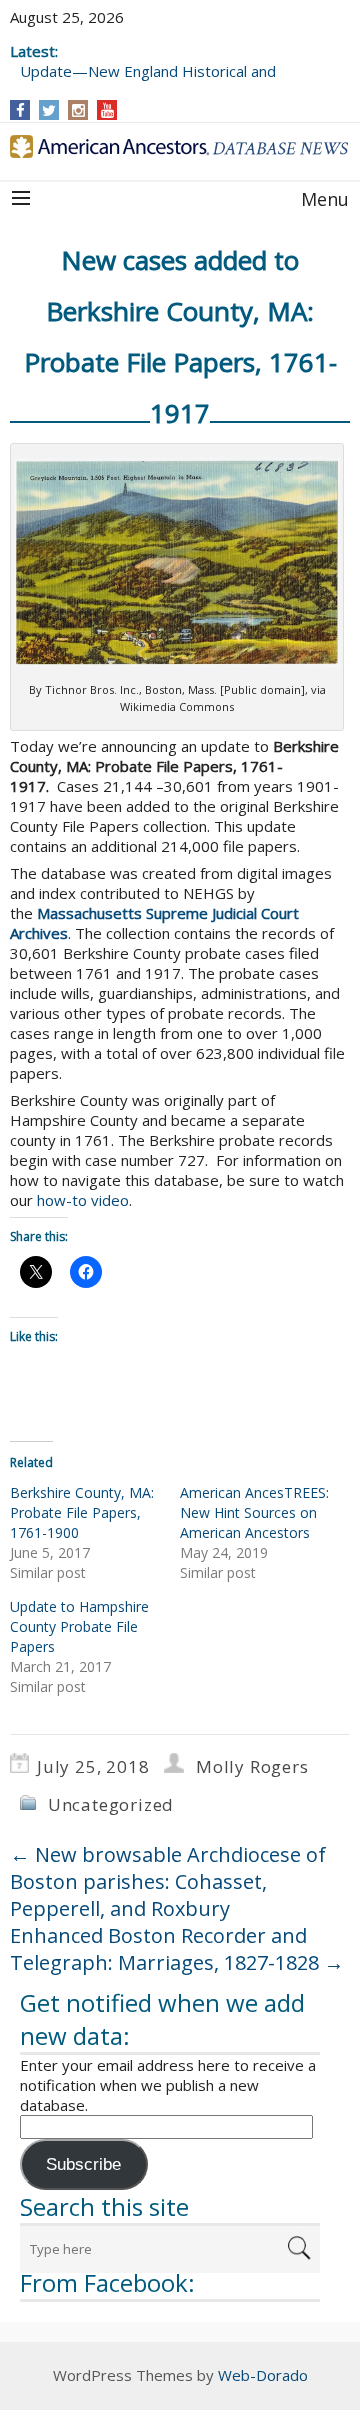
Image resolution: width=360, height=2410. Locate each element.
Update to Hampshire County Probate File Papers (79, 1626)
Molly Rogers (252, 1766)
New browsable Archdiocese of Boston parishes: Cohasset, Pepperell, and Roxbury (168, 1881)
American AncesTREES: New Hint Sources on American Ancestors (254, 1512)
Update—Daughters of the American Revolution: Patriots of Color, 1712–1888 (161, 61)
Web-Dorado (263, 2375)
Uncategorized (111, 1804)
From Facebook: (107, 2282)
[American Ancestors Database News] (180, 146)
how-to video (83, 1200)
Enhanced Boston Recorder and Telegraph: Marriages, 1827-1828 (177, 1949)
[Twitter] (49, 110)
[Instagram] (78, 110)
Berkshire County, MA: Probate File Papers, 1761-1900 (82, 1512)
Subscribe (83, 2164)
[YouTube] (107, 110)
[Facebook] (20, 110)
